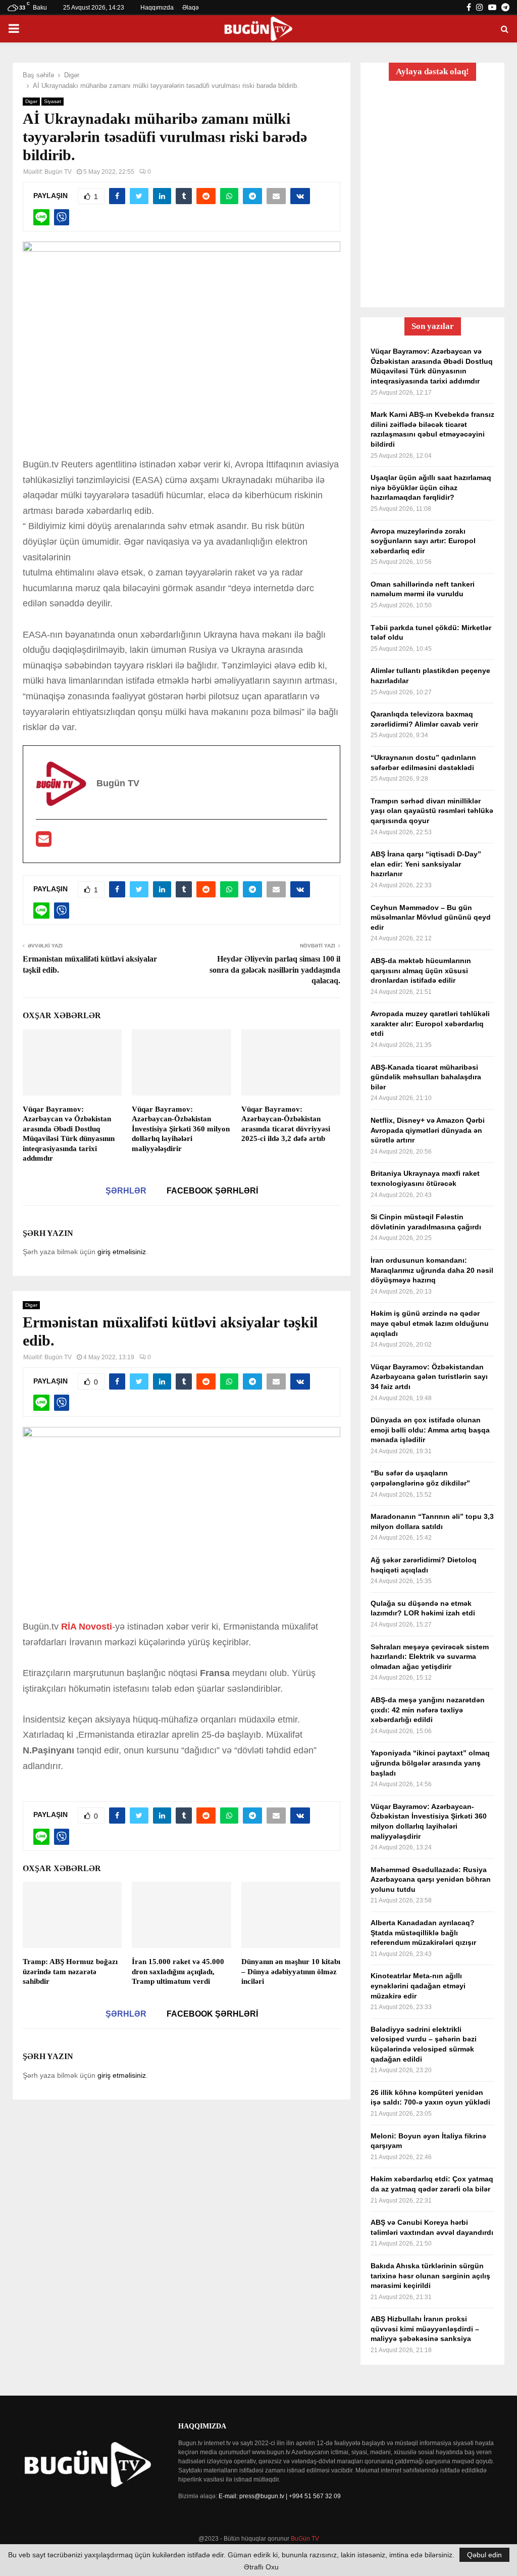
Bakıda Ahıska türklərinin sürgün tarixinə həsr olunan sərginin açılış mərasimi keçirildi (430, 2276)
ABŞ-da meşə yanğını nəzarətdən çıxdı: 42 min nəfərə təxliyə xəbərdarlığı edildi (428, 1710)
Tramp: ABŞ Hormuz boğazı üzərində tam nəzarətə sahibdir (70, 1971)
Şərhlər (126, 1191)
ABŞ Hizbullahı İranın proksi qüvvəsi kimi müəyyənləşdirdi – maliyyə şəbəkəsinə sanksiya (425, 2329)
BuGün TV (305, 2539)
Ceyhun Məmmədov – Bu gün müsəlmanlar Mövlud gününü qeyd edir (431, 917)
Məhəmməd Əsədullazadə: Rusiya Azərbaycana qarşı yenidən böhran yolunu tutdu (431, 1879)
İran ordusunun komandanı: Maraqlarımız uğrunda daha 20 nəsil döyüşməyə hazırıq (432, 1270)
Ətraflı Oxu (261, 2567)
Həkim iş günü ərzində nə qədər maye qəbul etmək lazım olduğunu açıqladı (430, 1323)
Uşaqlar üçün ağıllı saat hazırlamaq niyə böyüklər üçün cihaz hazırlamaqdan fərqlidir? (431, 487)
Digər (31, 101)
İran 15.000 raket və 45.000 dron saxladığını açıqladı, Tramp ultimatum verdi (178, 1971)
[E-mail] (44, 842)
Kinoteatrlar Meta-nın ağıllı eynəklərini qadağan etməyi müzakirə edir (418, 1986)
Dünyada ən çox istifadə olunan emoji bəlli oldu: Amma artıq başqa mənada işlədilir (430, 1430)
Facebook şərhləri (212, 1191)
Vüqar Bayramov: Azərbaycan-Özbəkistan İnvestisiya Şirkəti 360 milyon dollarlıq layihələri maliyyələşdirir (181, 1129)
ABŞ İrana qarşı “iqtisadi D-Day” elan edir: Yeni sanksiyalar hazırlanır (426, 864)
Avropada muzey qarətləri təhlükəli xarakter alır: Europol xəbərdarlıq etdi (430, 1023)
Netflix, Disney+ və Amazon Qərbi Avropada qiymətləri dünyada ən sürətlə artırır (428, 1130)
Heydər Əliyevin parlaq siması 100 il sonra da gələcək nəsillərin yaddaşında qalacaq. (275, 970)
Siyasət (53, 101)
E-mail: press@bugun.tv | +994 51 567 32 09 (280, 2496)
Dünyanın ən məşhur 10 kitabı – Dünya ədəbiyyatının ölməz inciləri (291, 1971)
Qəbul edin (484, 2555)
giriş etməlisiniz (122, 1252)
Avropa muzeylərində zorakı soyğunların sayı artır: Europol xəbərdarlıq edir (423, 541)
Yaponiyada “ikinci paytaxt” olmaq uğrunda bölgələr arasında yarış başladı (430, 1763)
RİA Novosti (87, 1627)
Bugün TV (58, 172)
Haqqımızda (157, 8)
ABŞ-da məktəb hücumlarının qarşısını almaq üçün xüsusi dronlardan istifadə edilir (421, 970)
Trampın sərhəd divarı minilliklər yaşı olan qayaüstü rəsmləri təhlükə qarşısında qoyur (432, 811)
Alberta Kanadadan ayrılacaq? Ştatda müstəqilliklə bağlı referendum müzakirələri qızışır (423, 1933)
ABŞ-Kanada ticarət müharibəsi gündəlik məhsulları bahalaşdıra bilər (426, 1077)
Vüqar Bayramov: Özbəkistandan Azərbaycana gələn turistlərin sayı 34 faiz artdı (429, 1377)
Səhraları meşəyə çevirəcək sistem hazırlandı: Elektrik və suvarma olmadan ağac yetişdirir (430, 1657)
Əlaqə (191, 8)
